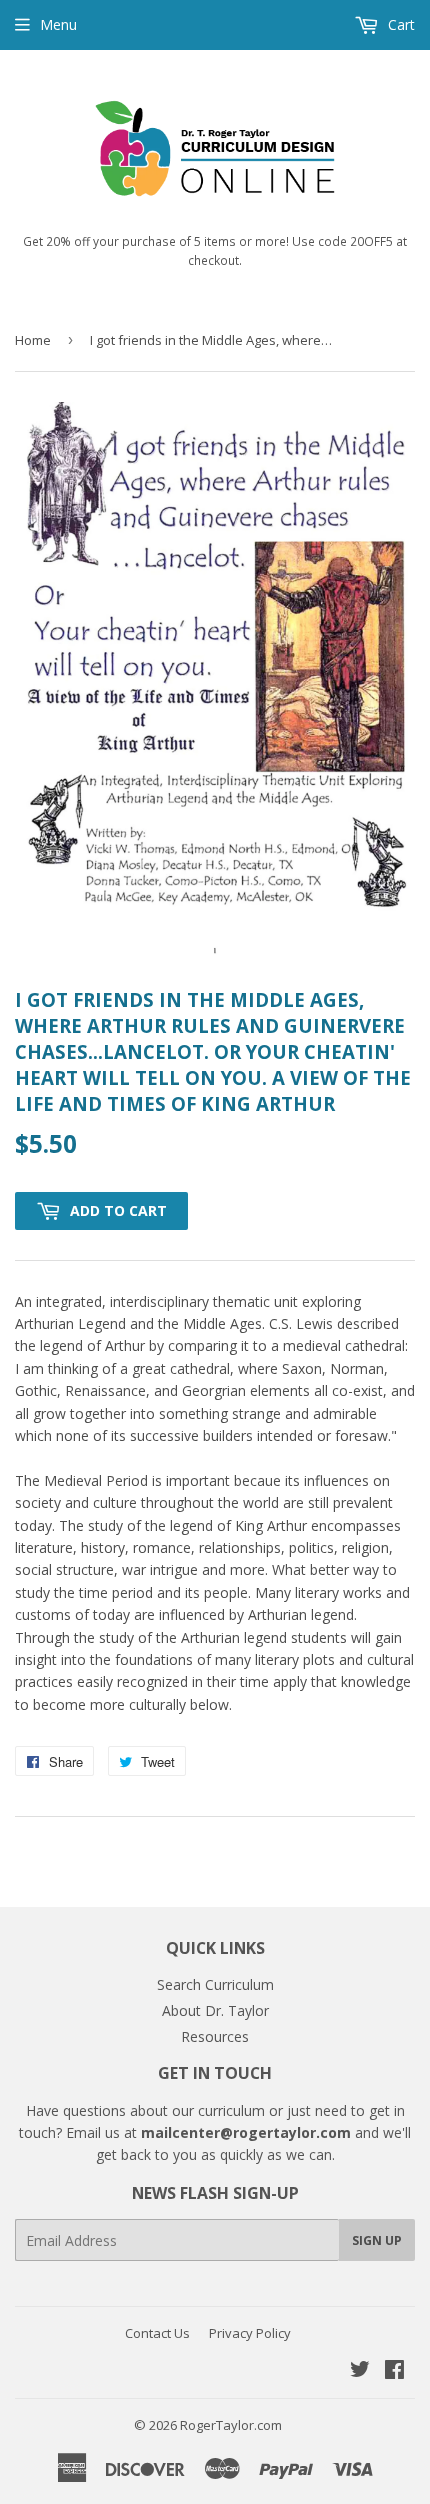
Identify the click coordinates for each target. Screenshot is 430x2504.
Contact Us (157, 2333)
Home (33, 340)
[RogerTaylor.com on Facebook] (394, 2371)
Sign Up (377, 2240)
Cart (399, 24)
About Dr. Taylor (215, 2010)
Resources (215, 2036)
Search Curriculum (215, 1984)
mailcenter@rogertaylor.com (246, 2132)
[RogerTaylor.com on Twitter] (360, 2371)
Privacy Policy (250, 2333)
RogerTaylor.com (231, 2425)
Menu (58, 24)
